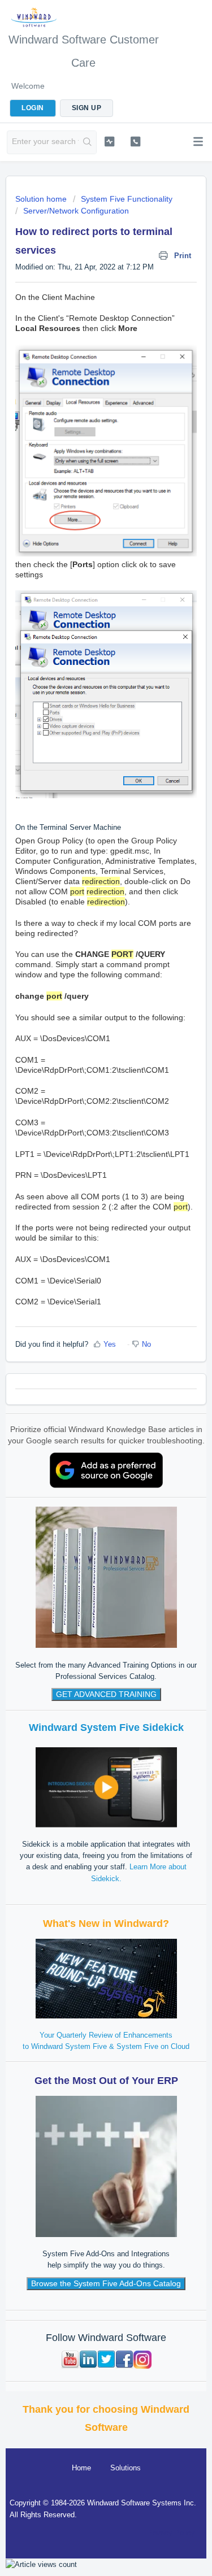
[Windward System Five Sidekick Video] (106, 1787)
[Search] (87, 142)
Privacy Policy (171, 2533)
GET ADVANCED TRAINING (106, 1694)
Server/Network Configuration (76, 211)
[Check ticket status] (109, 141)
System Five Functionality (127, 199)
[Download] (85, 1320)
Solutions (126, 2468)
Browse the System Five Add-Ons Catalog (106, 2283)
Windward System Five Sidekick (106, 1728)
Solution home (42, 199)
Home (81, 2468)
